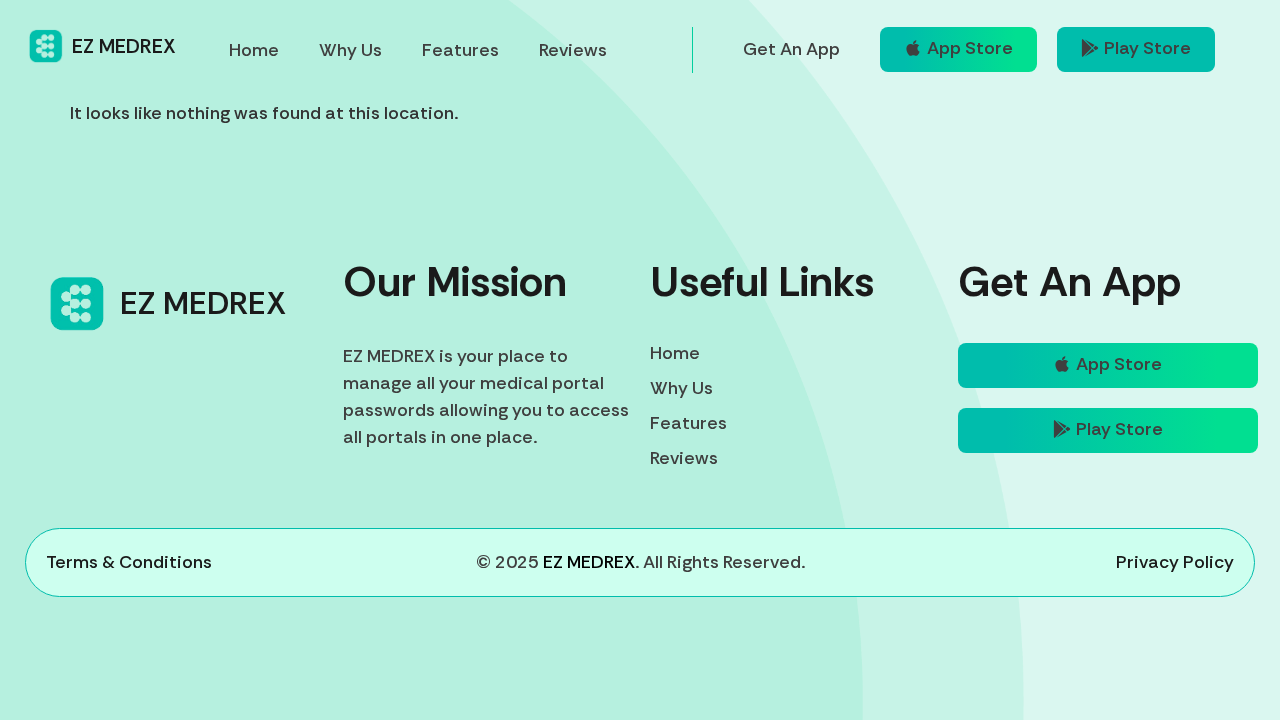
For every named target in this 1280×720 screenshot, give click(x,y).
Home (254, 50)
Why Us (350, 50)
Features (460, 50)
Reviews (573, 50)
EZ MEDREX (124, 46)
